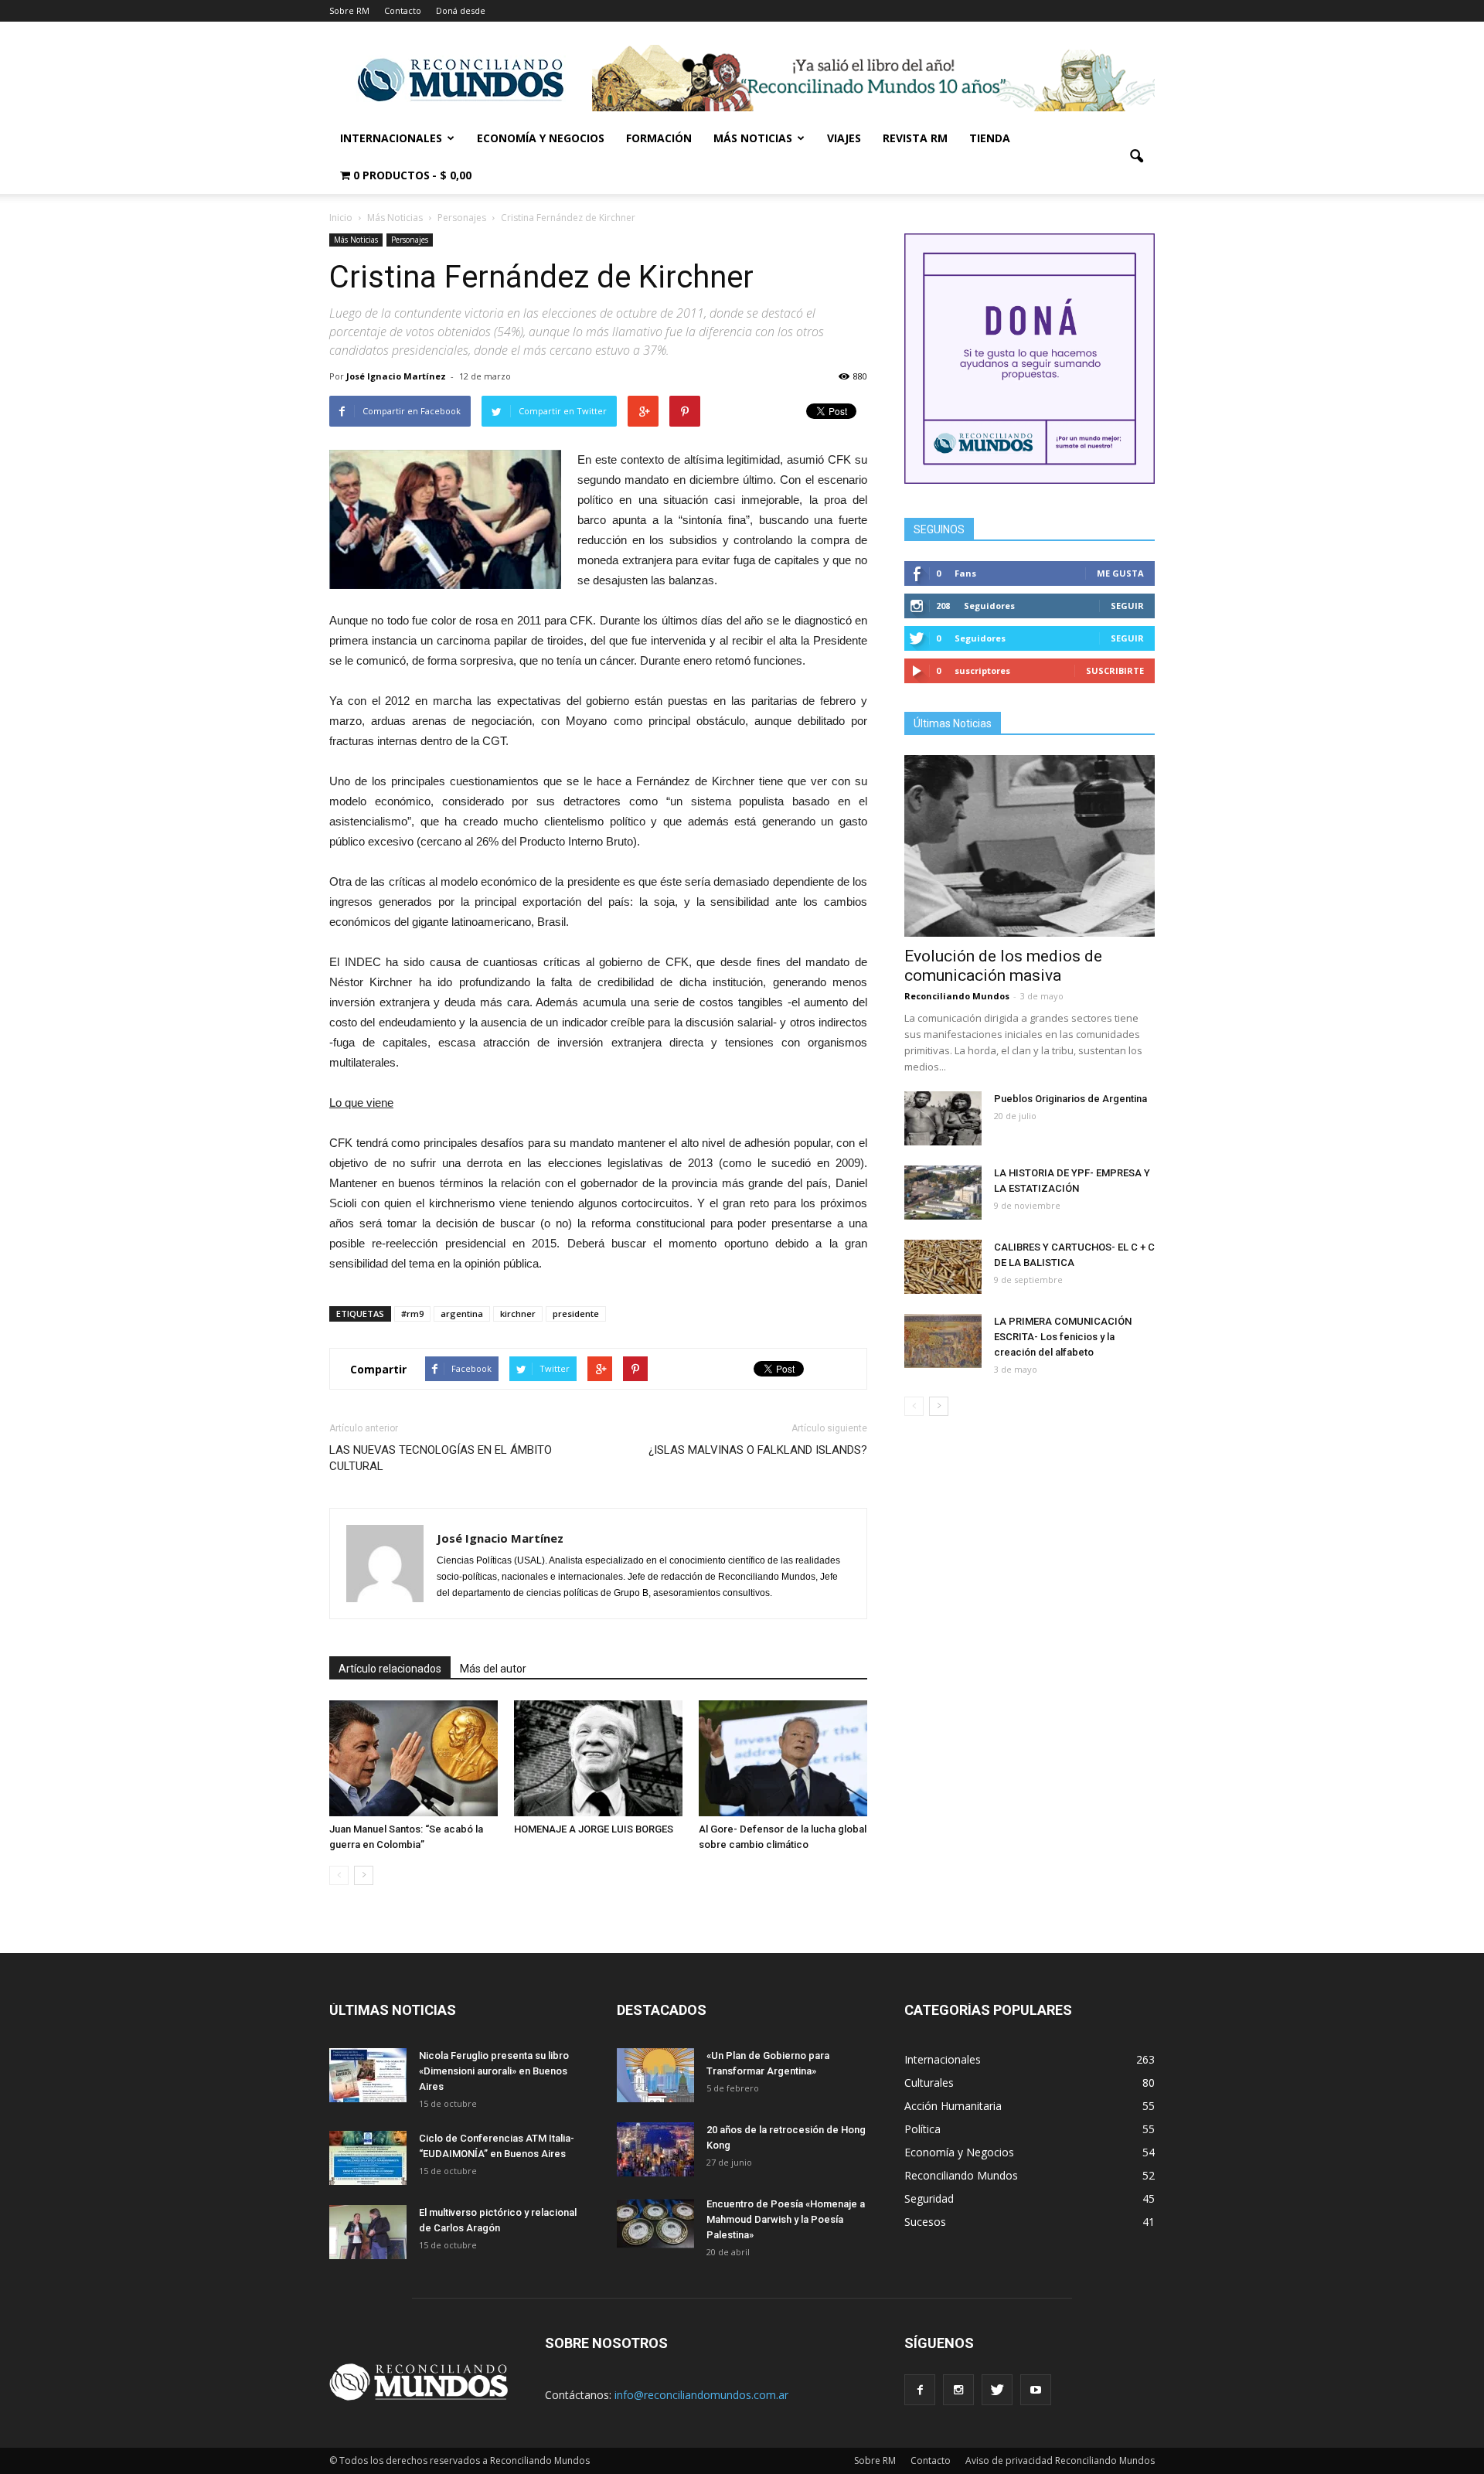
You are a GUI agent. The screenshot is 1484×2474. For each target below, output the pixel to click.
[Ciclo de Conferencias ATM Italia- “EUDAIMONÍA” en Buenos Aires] (368, 2158)
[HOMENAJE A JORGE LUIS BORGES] (598, 1758)
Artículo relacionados (390, 1669)
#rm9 (412, 1314)
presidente (576, 1314)
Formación (659, 138)
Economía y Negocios (541, 138)
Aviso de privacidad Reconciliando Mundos (1060, 2460)
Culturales (929, 2083)
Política (922, 2129)
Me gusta (1120, 573)
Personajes (410, 240)
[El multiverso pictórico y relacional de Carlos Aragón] (368, 2232)
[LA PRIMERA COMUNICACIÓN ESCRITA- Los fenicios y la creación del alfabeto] (943, 1341)
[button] (1136, 157)
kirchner (518, 1314)
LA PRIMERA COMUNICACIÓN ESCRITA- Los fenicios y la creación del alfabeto (1063, 1337)
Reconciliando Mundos (957, 996)
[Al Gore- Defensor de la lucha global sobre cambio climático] (783, 1758)
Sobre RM (349, 10)
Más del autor (493, 1669)
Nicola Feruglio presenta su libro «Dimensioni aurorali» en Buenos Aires (494, 2071)
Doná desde (461, 10)
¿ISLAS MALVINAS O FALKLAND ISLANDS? (758, 1450)
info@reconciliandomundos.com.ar (701, 2395)
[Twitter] (997, 2390)
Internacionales (391, 138)
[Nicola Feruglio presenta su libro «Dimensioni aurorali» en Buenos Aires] (368, 2075)
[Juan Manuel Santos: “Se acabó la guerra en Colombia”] (414, 1758)
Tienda (990, 138)
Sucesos (925, 2222)
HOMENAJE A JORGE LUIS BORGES (594, 1829)
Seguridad (929, 2198)
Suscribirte (1115, 670)
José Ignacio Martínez (396, 376)
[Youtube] (1036, 2390)
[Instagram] (958, 2390)
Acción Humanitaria (953, 2106)
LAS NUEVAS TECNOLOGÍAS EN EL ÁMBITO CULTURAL (441, 1458)
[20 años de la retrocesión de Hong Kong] (655, 2149)
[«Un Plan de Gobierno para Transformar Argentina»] (655, 2075)
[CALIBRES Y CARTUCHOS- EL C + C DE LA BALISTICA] (943, 1267)
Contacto (403, 10)
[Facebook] (920, 2390)
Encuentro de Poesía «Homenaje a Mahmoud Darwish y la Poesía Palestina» (786, 2219)
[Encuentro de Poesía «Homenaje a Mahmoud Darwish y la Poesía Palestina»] (655, 2224)
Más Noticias (753, 138)
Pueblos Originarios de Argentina (1070, 1099)
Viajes (844, 138)
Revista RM (915, 138)
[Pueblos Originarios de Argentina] (943, 1118)
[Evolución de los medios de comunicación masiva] (1030, 846)
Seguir (1127, 606)
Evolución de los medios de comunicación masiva (1003, 966)
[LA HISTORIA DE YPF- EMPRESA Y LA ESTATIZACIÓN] (943, 1193)
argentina (462, 1314)
